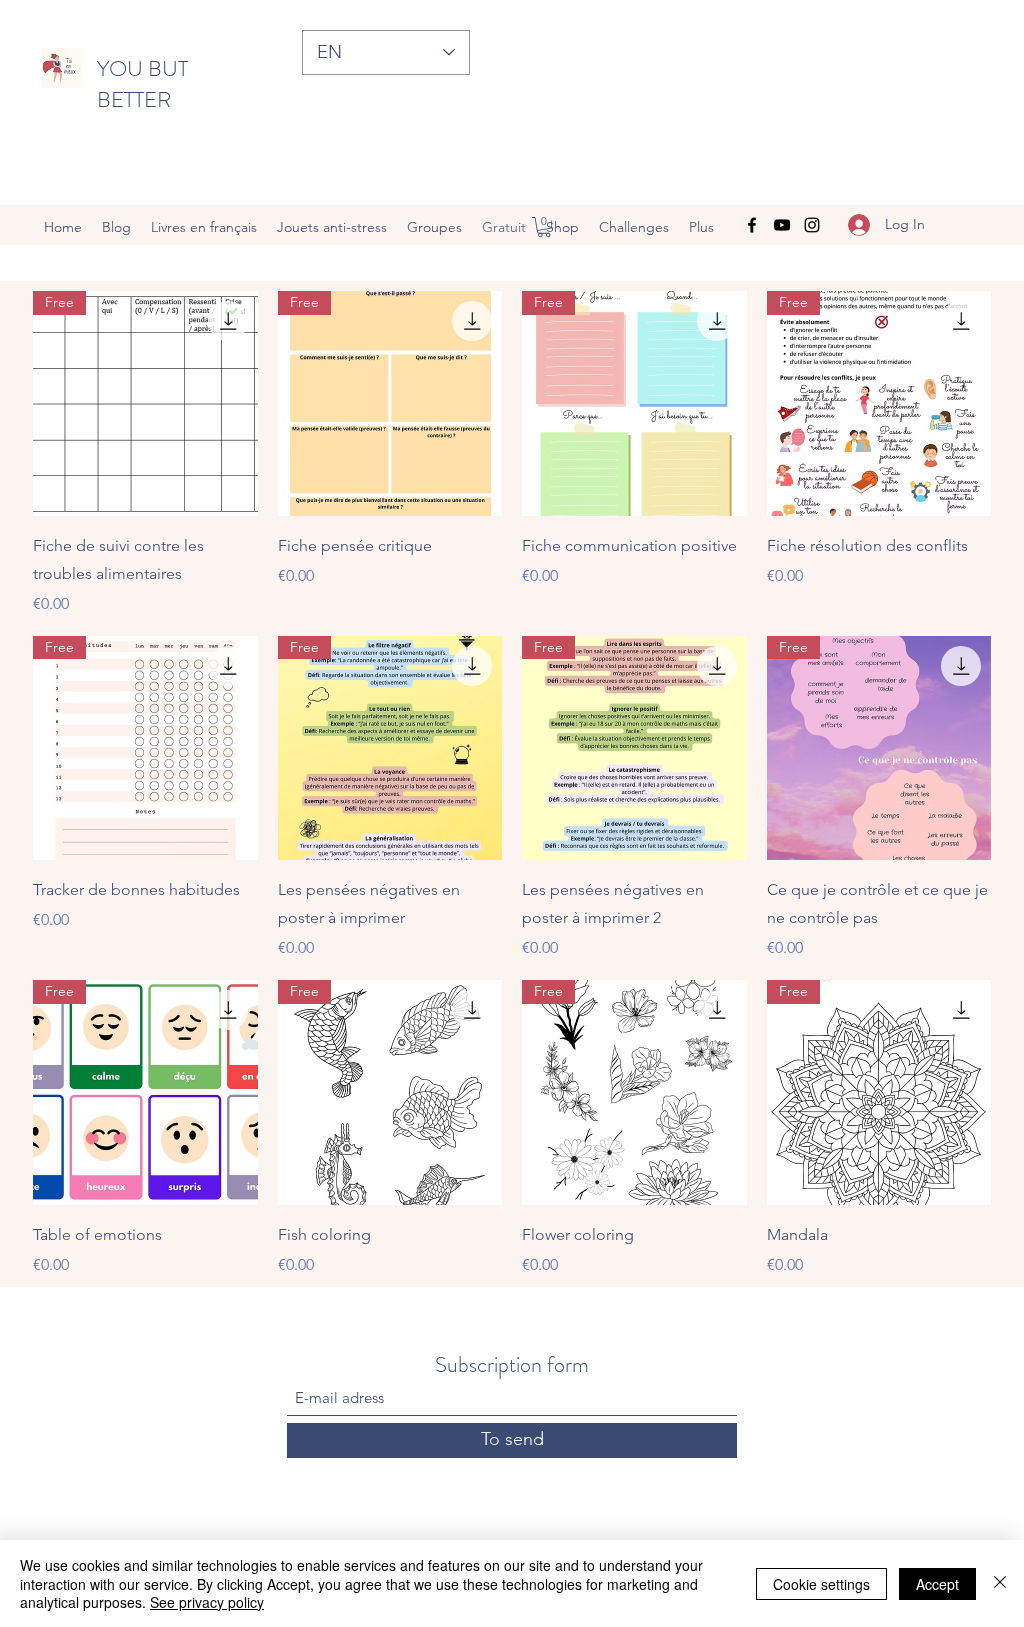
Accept (937, 1584)
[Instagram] (812, 225)
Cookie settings (821, 1584)
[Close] (1000, 1583)
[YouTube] (782, 225)
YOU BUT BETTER (142, 84)
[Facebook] (752, 225)
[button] (544, 227)
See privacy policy (207, 1602)
